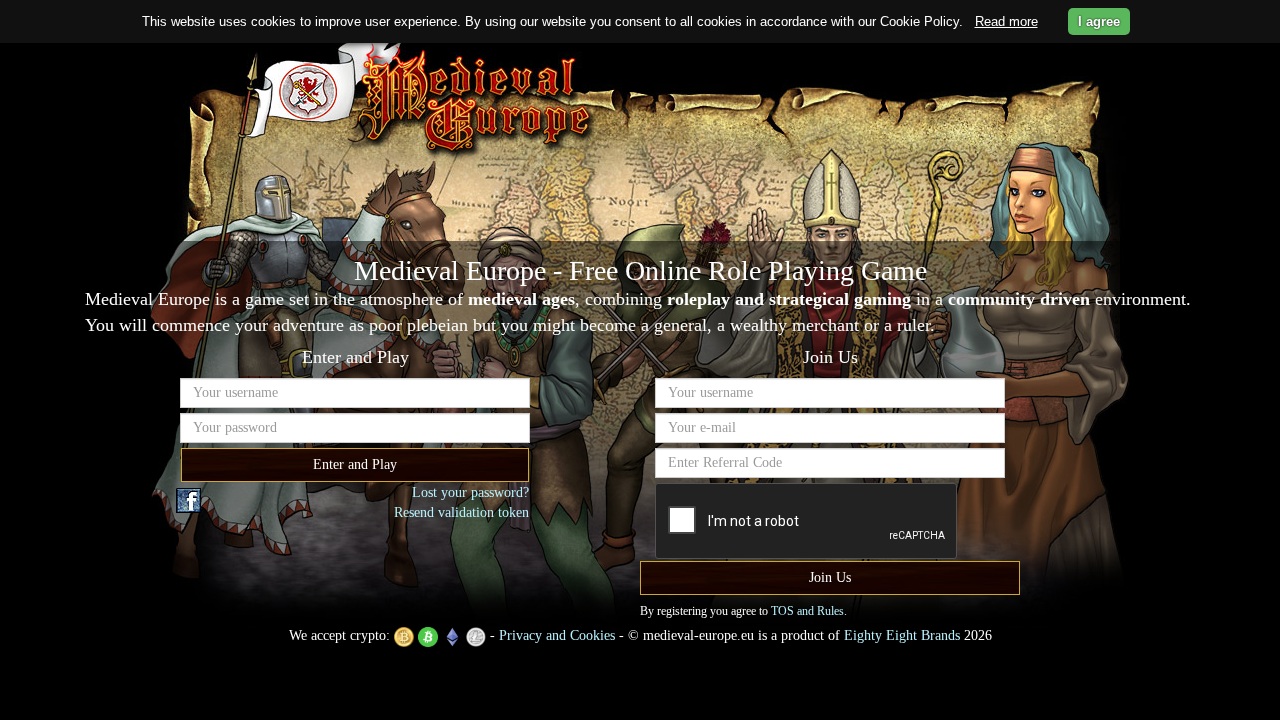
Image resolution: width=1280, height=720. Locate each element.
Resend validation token (461, 512)
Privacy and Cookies (557, 635)
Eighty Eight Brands (902, 635)
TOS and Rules (807, 611)
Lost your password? (470, 492)
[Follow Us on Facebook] (188, 499)
